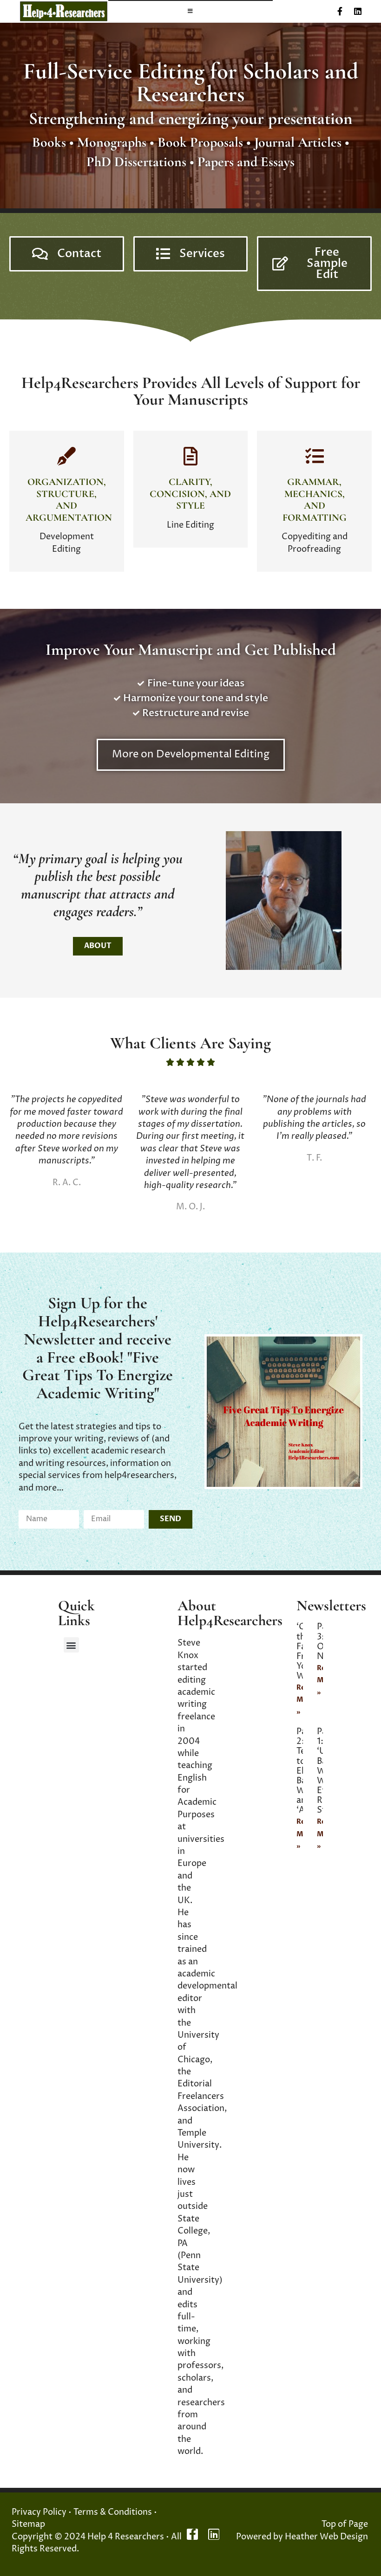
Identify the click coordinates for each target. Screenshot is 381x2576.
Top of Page (345, 2524)
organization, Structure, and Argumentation (69, 500)
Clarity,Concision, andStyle (190, 494)
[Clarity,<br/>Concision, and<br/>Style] (190, 456)
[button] (71, 1645)
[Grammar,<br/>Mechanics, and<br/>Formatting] (315, 456)
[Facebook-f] (340, 11)
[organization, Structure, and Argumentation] (66, 456)
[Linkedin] (358, 11)
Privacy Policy (39, 2512)
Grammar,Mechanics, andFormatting (315, 500)
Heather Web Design (326, 2537)
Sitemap (28, 2524)
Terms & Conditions (113, 2512)
